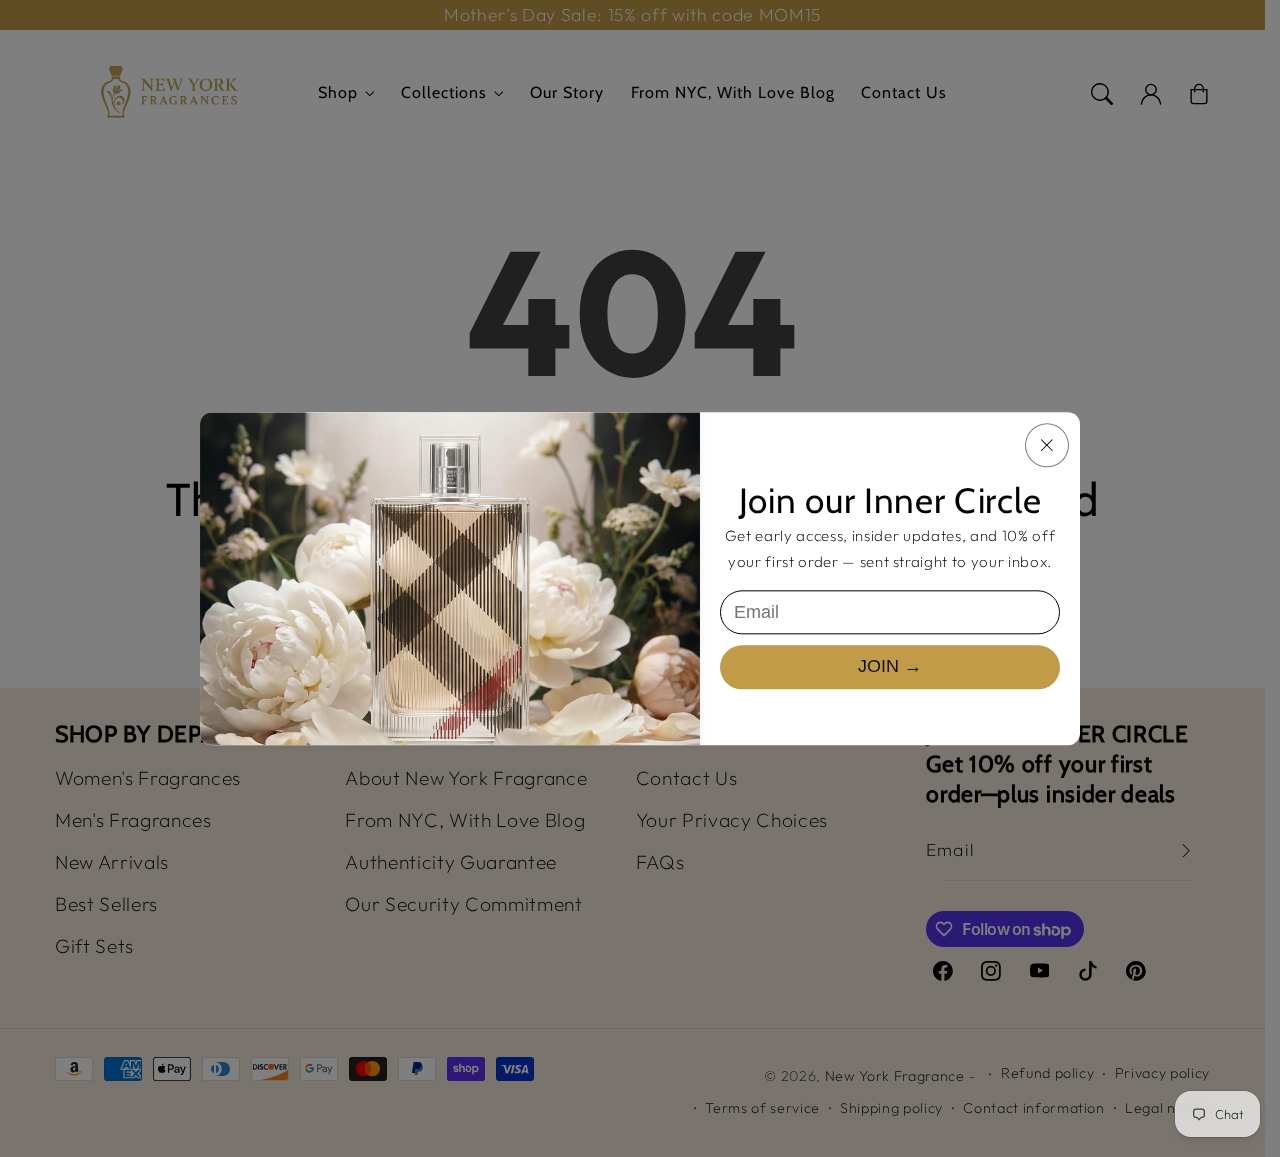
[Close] (1047, 445)
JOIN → (890, 667)
